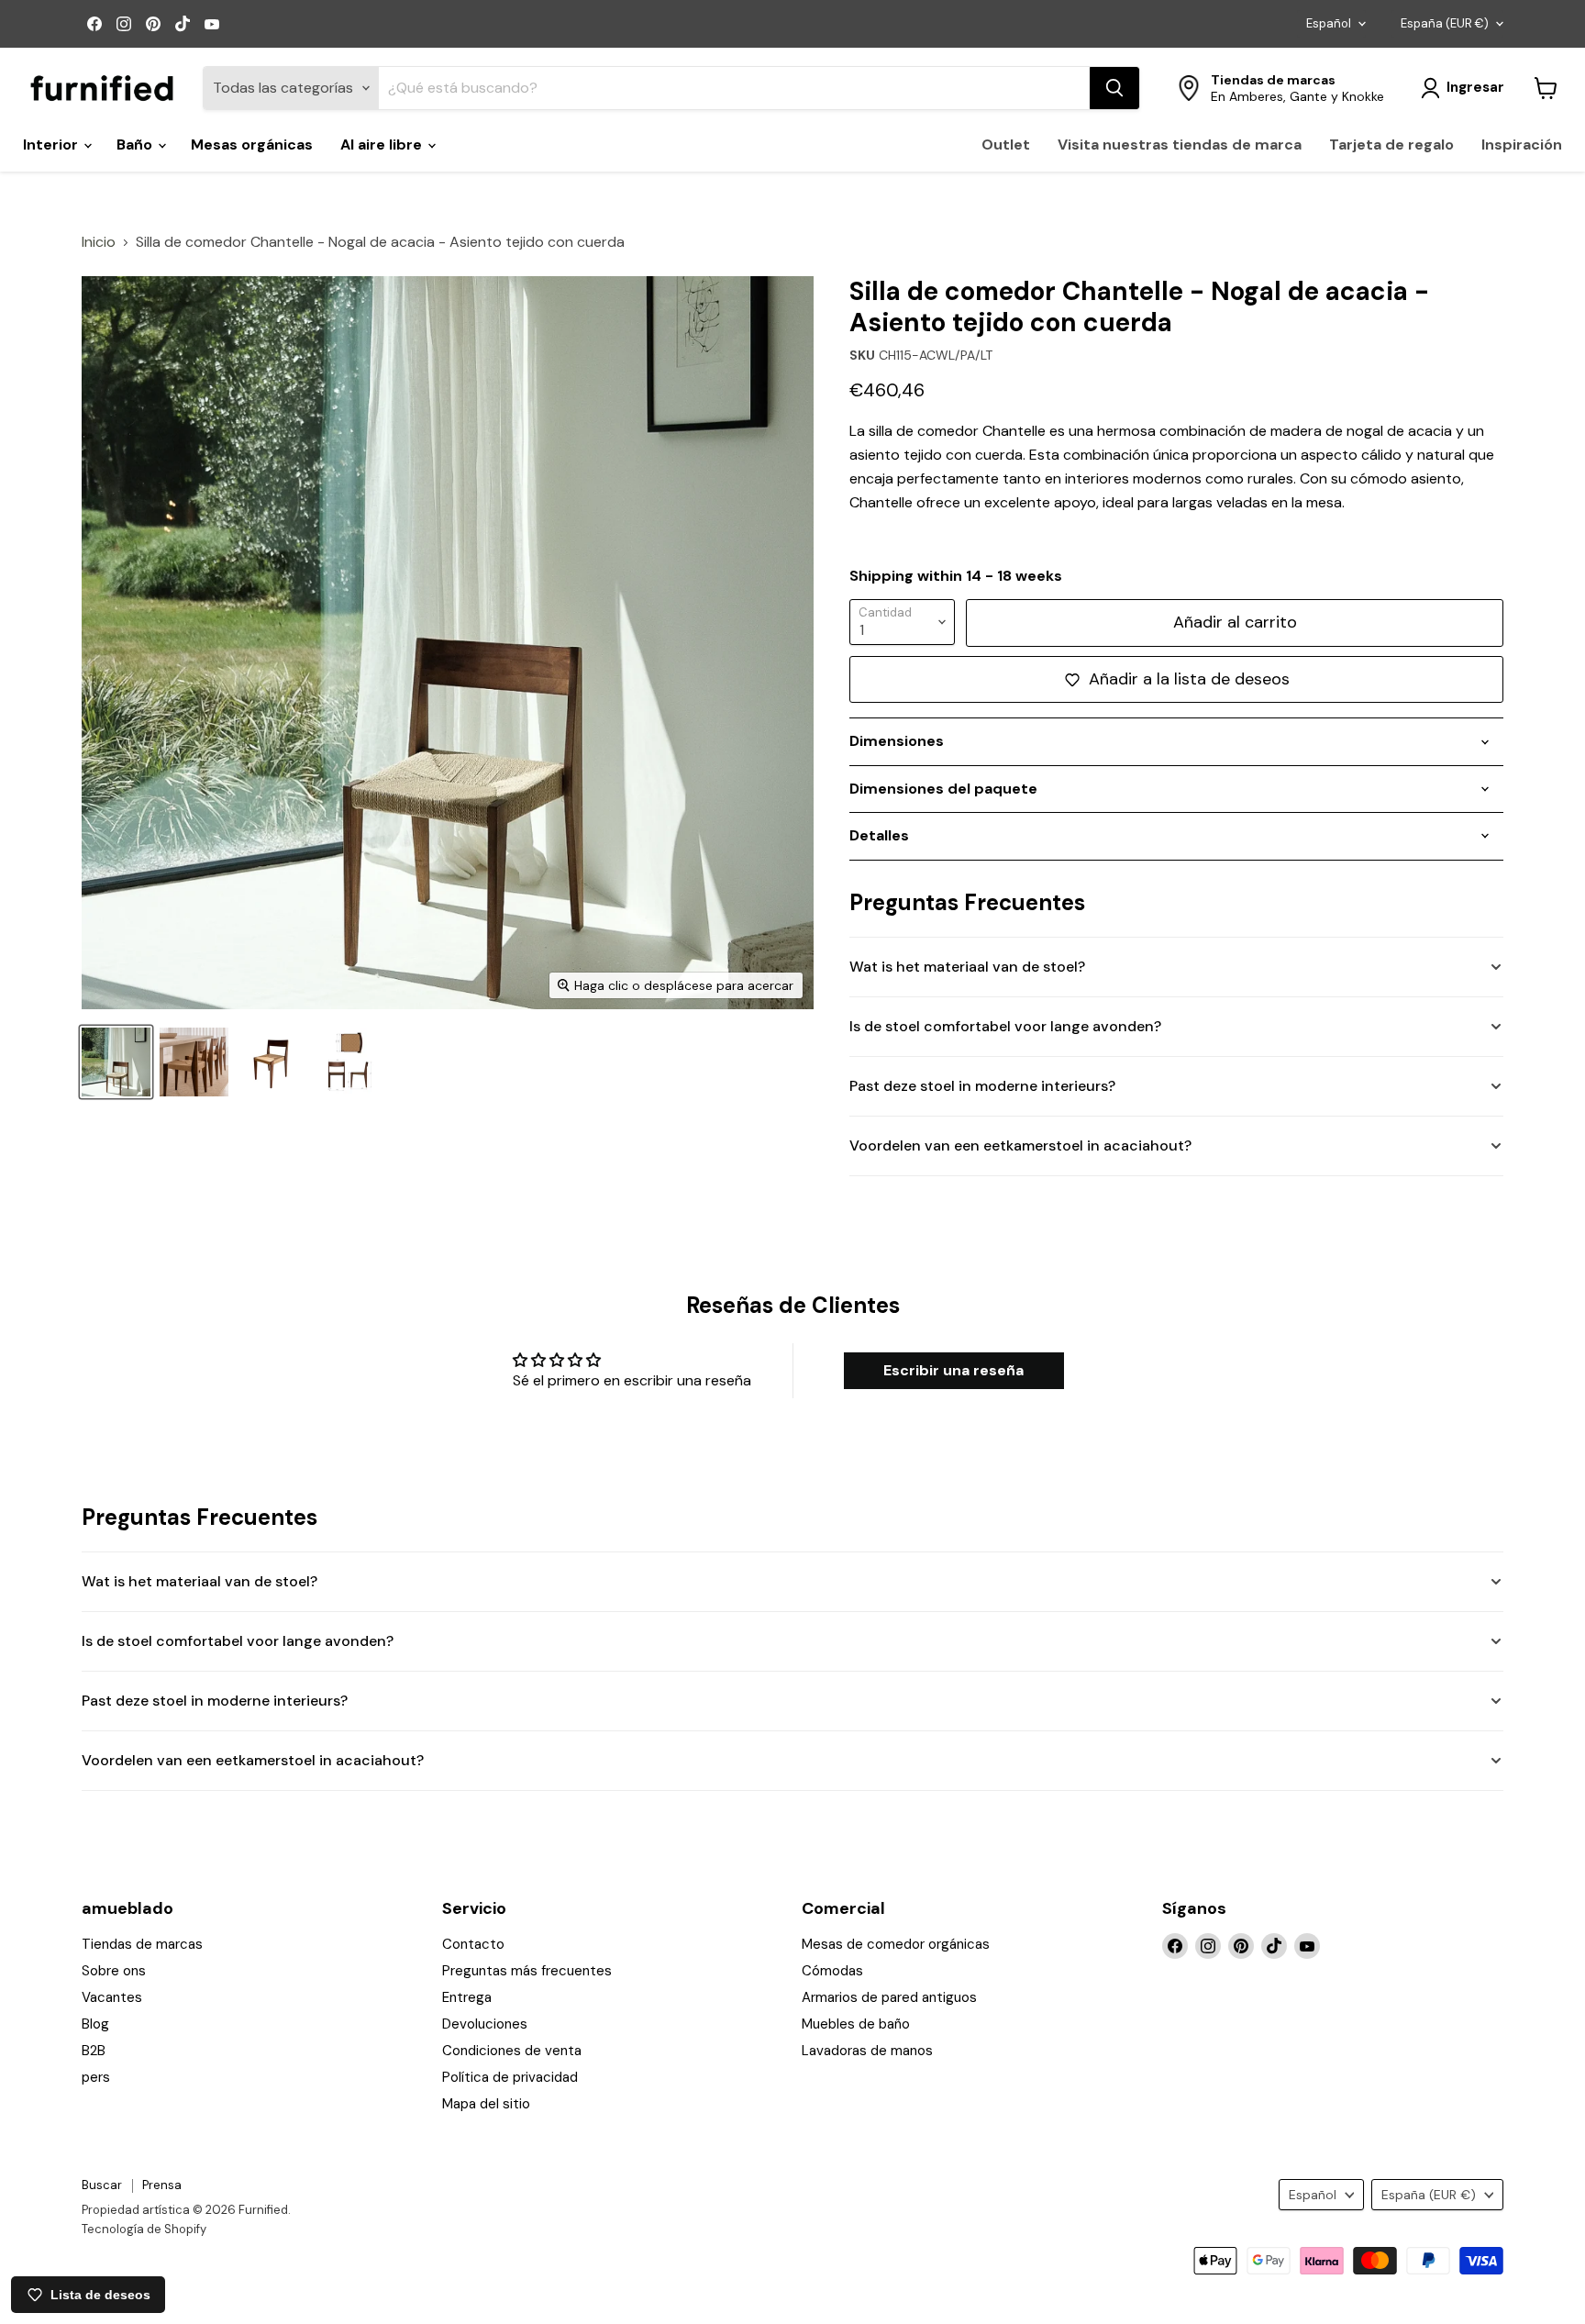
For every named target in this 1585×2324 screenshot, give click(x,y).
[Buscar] (1114, 88)
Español (1329, 23)
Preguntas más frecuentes (527, 1971)
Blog (95, 2024)
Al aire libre (383, 145)
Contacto (473, 1944)
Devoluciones (485, 2024)
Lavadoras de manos (867, 2051)
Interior (52, 145)
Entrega (467, 1997)
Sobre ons (114, 1971)
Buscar (102, 2185)
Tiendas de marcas (142, 1944)
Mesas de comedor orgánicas (896, 1944)
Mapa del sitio (486, 2104)
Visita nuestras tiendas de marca (1180, 145)
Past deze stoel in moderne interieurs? (982, 1086)
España (1445, 23)
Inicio (99, 242)
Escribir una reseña (953, 1370)
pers (96, 2077)
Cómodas (832, 1971)
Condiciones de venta (512, 2051)
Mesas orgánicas (252, 145)
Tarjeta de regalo (1391, 145)
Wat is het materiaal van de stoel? (967, 967)
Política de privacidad (510, 2077)
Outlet (1006, 145)
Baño (136, 145)
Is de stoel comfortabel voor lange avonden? (1005, 1026)
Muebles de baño (856, 2024)
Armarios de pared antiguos (889, 1997)
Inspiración (1522, 145)
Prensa (162, 2185)
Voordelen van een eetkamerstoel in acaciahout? (1020, 1145)
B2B (94, 2051)
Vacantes (112, 1997)
